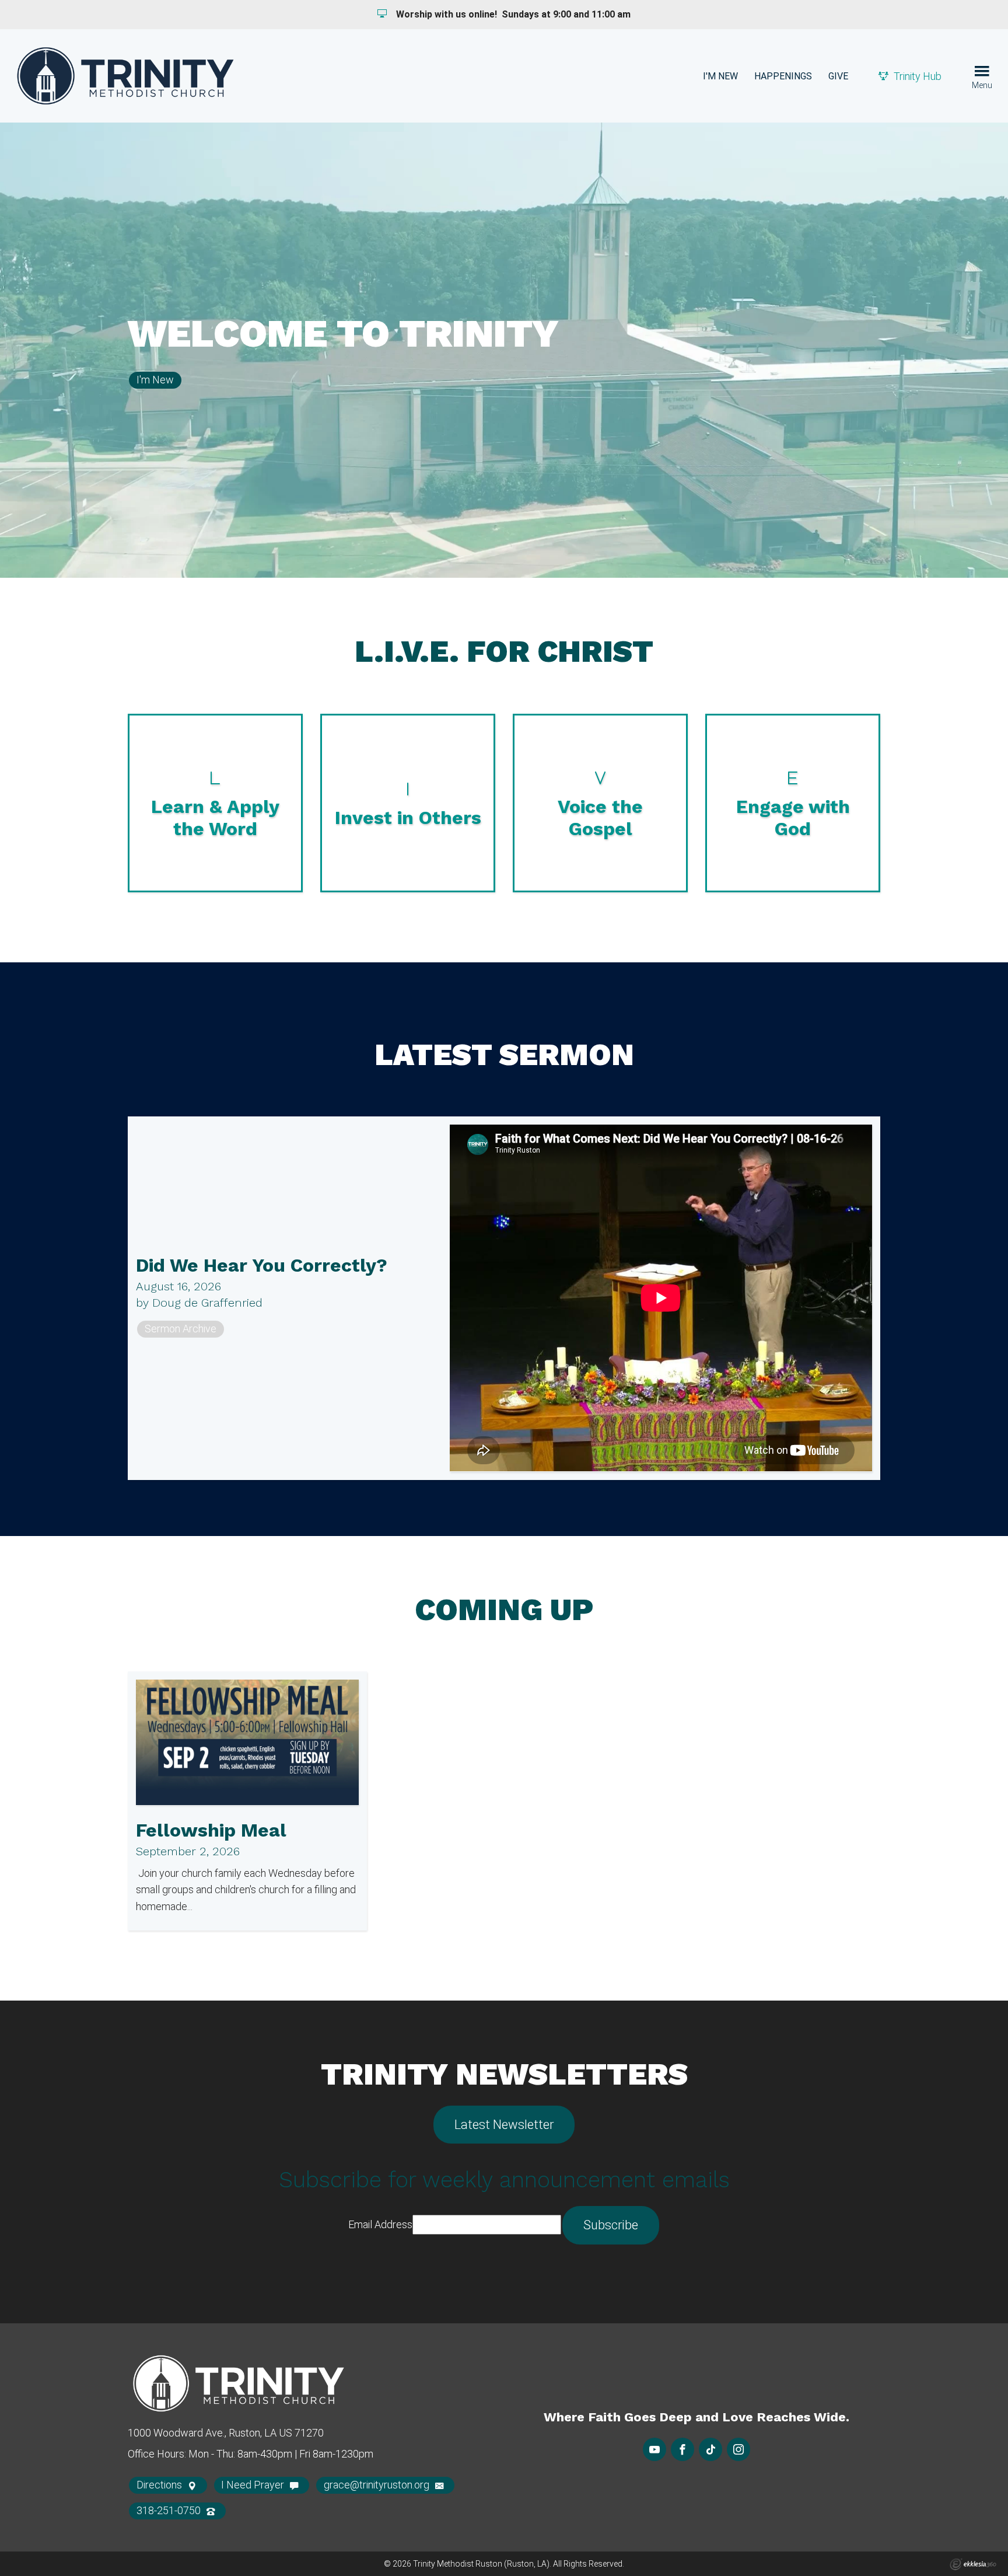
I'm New (720, 76)
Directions (160, 2485)
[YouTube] (654, 2449)
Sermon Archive (181, 1329)
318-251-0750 (170, 2510)
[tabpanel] (504, 350)
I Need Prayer (254, 2485)
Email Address (380, 2224)
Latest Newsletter (504, 2125)
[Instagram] (738, 2449)
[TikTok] (710, 2449)
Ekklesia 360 (973, 2564)
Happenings (783, 76)
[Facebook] (682, 2449)
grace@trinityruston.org (378, 2485)
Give (838, 76)
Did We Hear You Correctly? (262, 1265)
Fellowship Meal (211, 1830)
